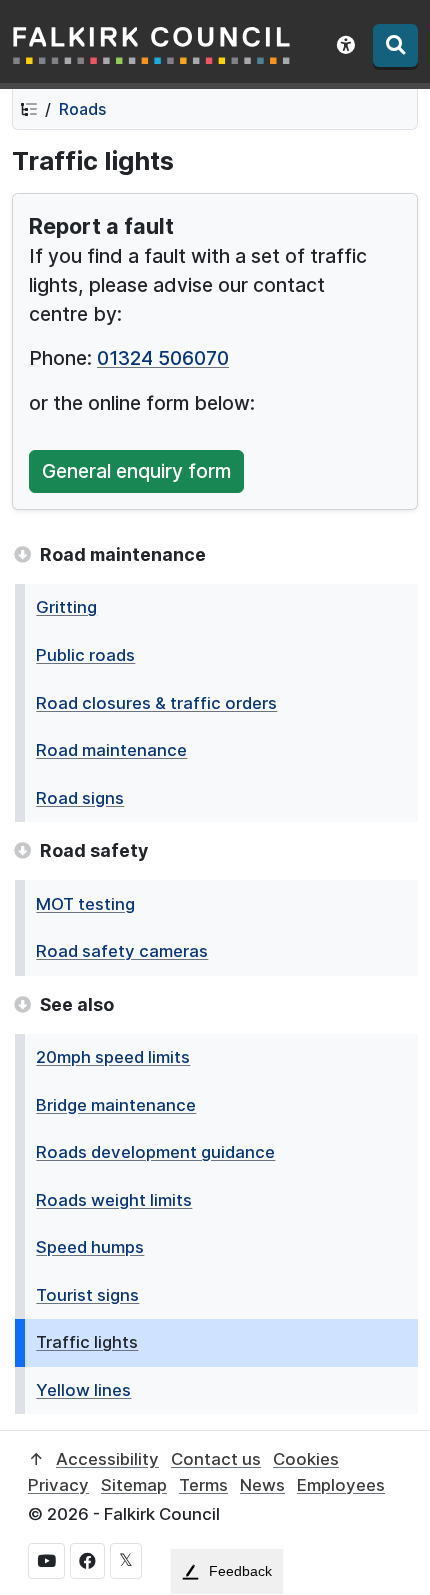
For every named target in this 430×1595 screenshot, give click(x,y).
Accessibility (107, 1459)
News (262, 1485)
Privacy (58, 1485)
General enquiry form (136, 471)
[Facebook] (87, 1561)
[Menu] (395, 45)
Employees (341, 1485)
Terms (203, 1485)
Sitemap (134, 1485)
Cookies (306, 1459)
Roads (82, 109)
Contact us (216, 1459)
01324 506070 (163, 358)
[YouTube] (46, 1561)
